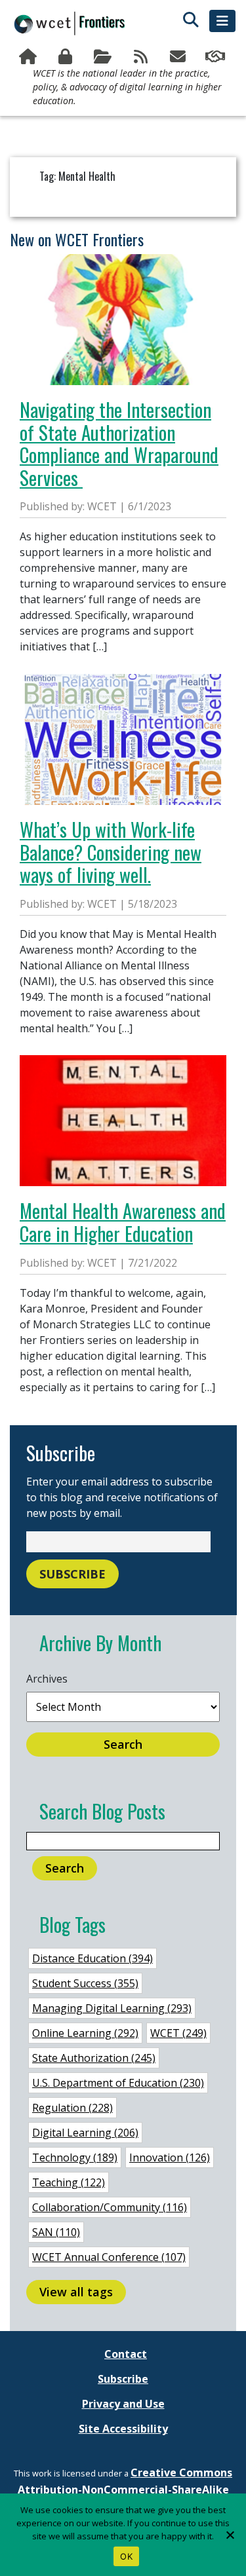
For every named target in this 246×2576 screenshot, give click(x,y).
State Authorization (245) (94, 2058)
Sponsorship (217, 57)
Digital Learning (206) (85, 2133)
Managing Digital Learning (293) (112, 2008)
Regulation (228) (72, 2108)
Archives (47, 1679)
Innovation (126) (170, 2157)
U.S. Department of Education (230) (118, 2083)
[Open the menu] (222, 21)
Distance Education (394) (92, 1958)
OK (126, 2556)
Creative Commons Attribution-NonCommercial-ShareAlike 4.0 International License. (125, 2490)
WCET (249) (178, 2033)
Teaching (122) (69, 2182)
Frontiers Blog (141, 57)
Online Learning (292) (85, 2033)
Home (29, 57)
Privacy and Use (123, 2404)
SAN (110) (56, 2232)
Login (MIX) (67, 57)
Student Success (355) (85, 1983)
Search (123, 1744)
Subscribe (179, 57)
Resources (104, 57)
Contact (126, 2354)
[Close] (230, 2535)
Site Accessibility (123, 2429)
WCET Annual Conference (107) (109, 2257)
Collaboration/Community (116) (110, 2207)
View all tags (76, 2292)
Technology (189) (75, 2157)
